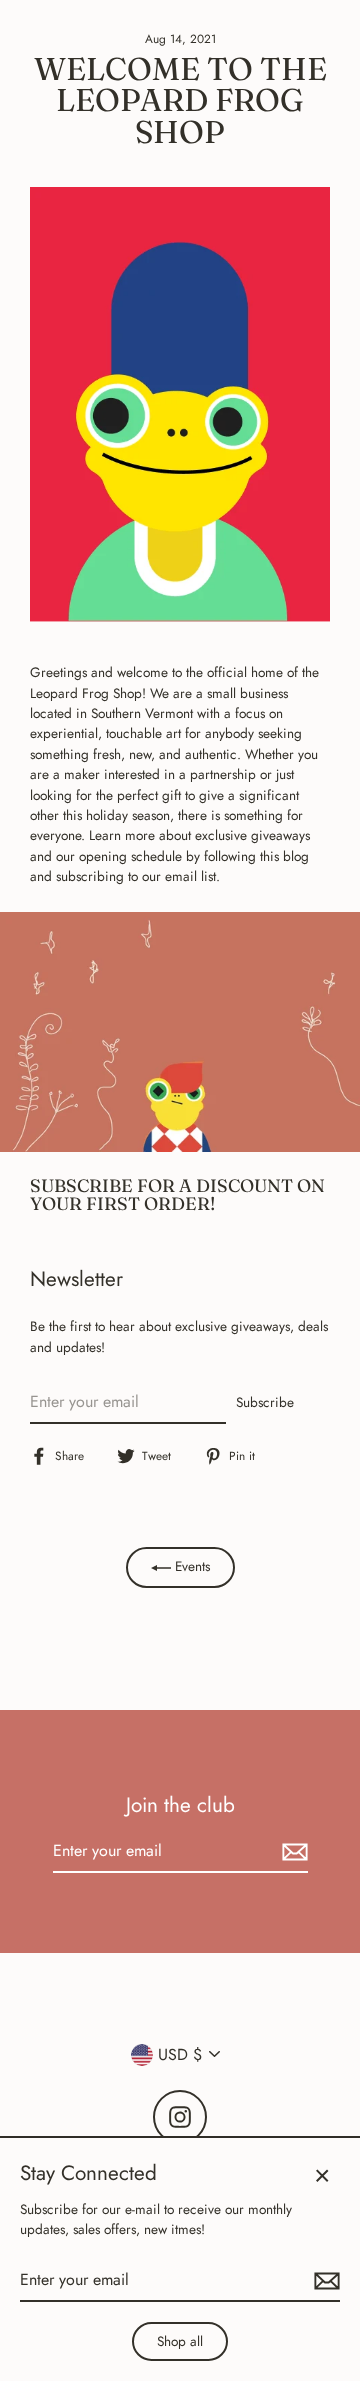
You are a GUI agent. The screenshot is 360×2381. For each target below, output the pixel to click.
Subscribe (265, 1402)
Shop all (180, 2341)
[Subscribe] (292, 1852)
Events (190, 1566)
